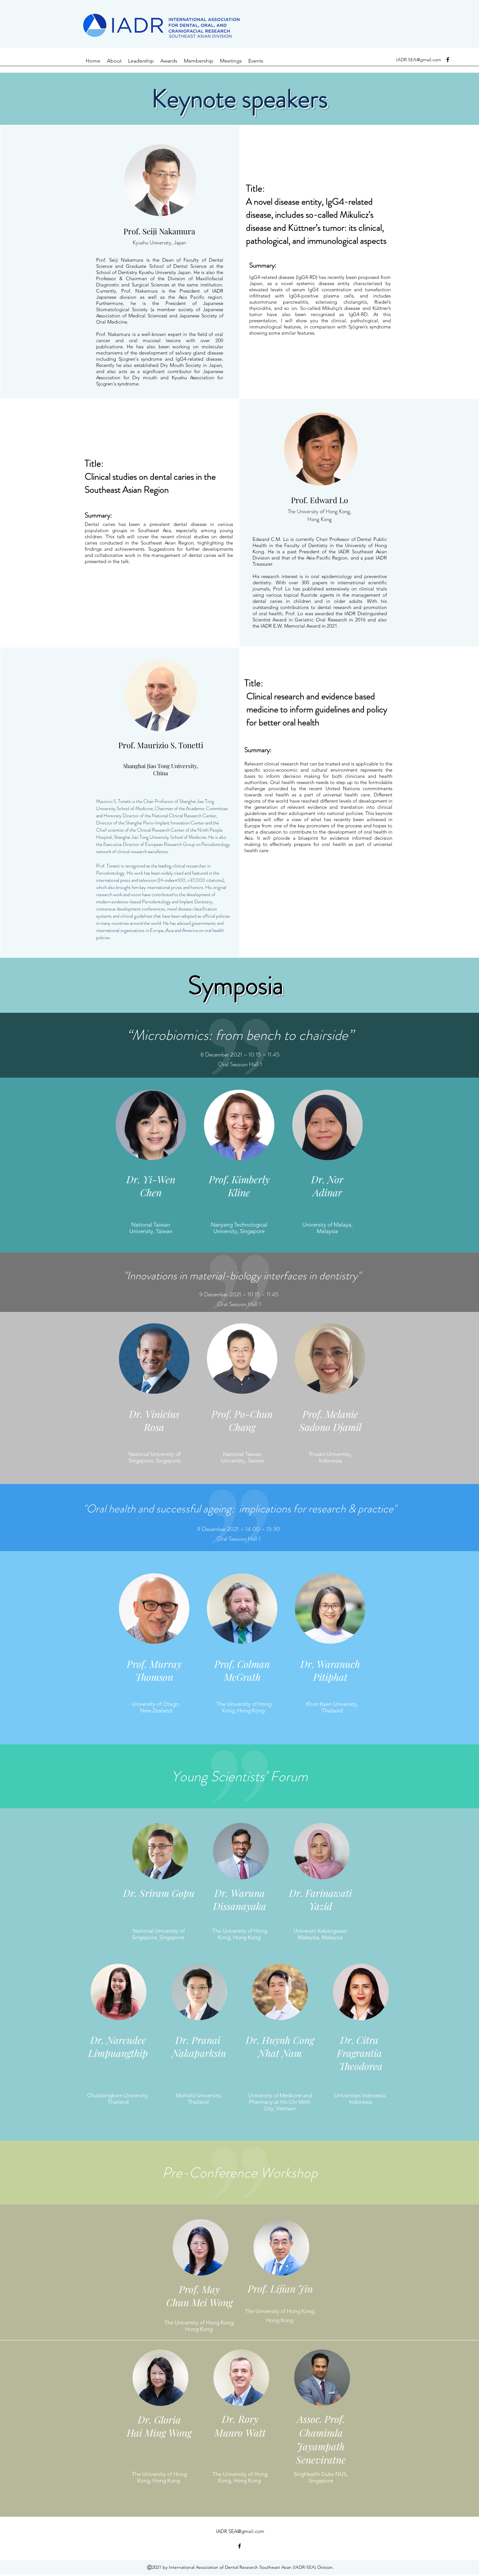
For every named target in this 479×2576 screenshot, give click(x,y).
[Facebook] (448, 60)
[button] (141, 61)
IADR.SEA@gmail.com (419, 60)
